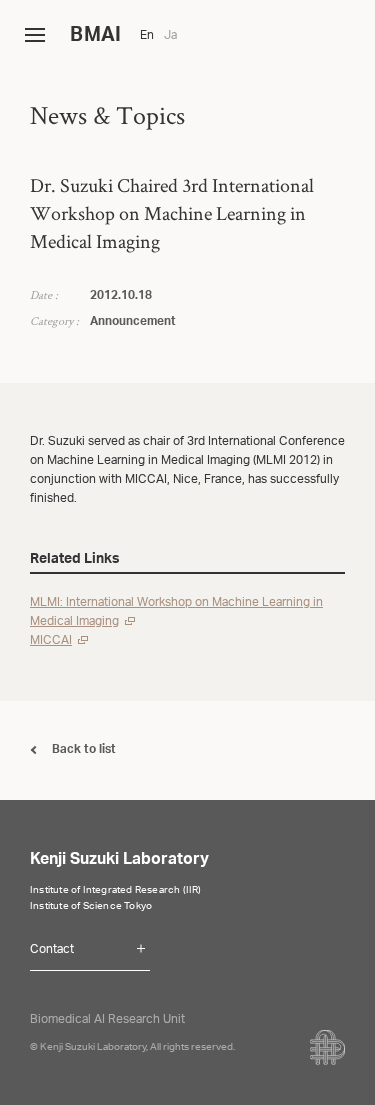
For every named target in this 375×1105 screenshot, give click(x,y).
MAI (95, 37)
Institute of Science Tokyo (91, 907)
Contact (52, 950)
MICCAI (51, 641)
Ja (170, 36)
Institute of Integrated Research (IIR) (116, 891)
